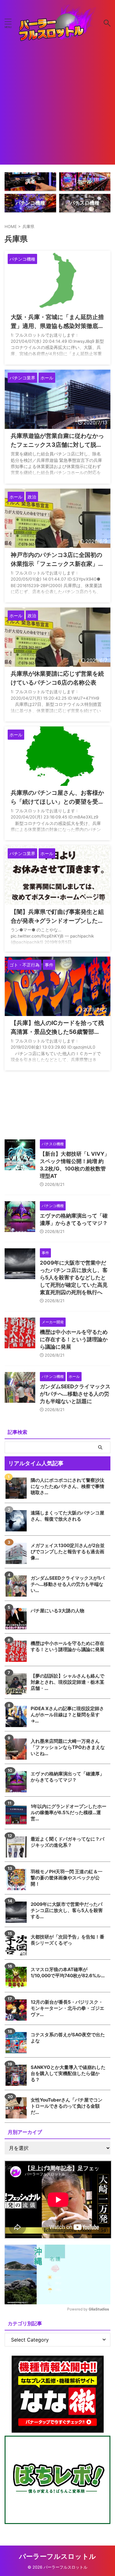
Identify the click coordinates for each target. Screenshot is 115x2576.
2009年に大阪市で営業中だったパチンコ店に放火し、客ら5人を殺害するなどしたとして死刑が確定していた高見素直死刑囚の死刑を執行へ (74, 1278)
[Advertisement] (57, 107)
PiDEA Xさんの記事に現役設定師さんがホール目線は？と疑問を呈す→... (67, 1715)
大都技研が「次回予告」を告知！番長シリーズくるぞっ (67, 1940)
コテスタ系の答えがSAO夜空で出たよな (68, 2038)
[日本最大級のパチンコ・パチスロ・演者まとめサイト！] (57, 23)
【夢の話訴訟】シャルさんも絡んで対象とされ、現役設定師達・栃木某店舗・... (67, 1682)
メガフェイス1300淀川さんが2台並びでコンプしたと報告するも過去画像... (68, 1552)
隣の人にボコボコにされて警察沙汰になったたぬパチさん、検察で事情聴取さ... (67, 1486)
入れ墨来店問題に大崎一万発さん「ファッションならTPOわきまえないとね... (68, 1747)
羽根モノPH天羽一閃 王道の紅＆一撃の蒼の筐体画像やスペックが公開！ (67, 1878)
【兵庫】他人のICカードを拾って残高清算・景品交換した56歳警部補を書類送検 (57, 1032)
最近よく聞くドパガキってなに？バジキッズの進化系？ (67, 1842)
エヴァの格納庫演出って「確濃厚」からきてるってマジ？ (67, 1777)
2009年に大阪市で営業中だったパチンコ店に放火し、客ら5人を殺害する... (67, 1910)
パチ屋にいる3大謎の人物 (57, 1611)
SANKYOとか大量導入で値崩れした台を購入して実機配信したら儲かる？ (68, 2073)
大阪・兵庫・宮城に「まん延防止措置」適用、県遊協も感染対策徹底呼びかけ (57, 326)
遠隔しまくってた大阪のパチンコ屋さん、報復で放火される (67, 1516)
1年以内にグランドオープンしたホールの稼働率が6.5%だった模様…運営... (69, 1812)
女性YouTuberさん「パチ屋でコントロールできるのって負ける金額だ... (67, 2106)
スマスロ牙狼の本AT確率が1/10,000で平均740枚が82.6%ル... (68, 1972)
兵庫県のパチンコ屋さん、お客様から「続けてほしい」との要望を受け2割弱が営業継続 (57, 802)
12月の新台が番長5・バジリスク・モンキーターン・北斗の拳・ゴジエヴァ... (67, 2008)
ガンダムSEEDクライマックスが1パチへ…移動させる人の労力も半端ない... (68, 1584)
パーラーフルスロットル (57, 2556)
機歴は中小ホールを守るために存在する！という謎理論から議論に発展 (74, 1339)
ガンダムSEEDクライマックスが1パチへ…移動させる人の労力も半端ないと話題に (75, 1394)
